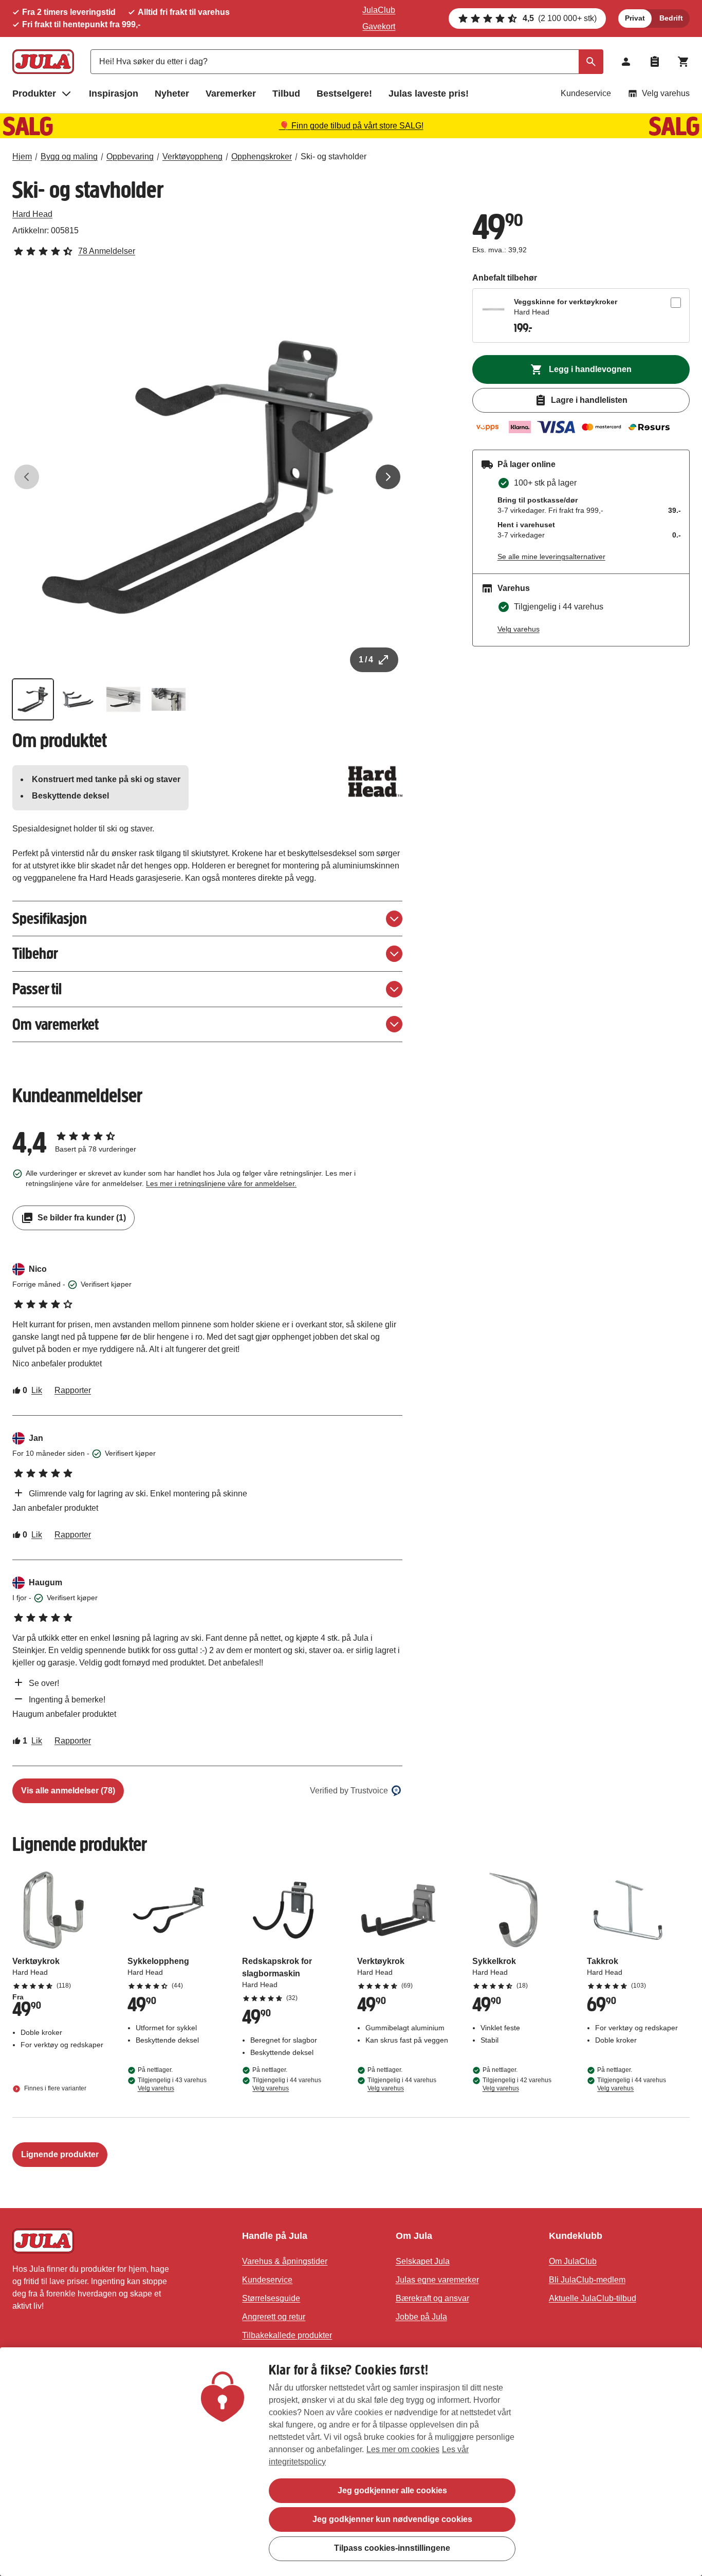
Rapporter (73, 1390)
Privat (635, 18)
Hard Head (32, 214)
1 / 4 (366, 660)
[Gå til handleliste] (655, 62)
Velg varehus (666, 93)
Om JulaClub (573, 2261)
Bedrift (671, 18)
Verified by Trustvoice (349, 1791)
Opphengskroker (262, 156)
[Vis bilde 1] (33, 699)
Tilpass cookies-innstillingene (392, 2548)
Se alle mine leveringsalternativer (551, 557)
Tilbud (286, 94)
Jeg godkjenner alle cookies (392, 2490)
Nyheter (172, 94)
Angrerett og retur (274, 2317)
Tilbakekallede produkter (287, 2335)
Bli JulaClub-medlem (587, 2280)
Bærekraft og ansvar (432, 2298)
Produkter (34, 94)
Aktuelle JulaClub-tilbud (593, 2298)
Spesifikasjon (50, 919)
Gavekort (379, 26)
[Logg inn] (626, 62)
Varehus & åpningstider (285, 2261)
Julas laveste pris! (429, 94)
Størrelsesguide (271, 2298)
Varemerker (231, 94)
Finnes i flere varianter (54, 2088)
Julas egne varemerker (437, 2280)
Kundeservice (586, 93)
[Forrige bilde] (27, 477)
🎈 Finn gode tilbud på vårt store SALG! (351, 126)
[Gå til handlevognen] (683, 62)
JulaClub (379, 10)
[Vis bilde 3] (123, 699)
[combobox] (347, 62)
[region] (351, 2462)
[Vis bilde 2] (78, 699)
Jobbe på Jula (421, 2317)
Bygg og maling (69, 156)
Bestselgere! (344, 94)
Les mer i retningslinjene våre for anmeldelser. (221, 1183)
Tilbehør (35, 953)
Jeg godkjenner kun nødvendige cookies (392, 2519)
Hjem (22, 156)
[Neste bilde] (388, 477)
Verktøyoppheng (192, 156)
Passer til (37, 989)
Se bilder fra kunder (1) (82, 1218)
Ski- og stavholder (334, 156)
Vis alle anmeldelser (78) (68, 1791)
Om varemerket (56, 1024)
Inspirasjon (114, 94)
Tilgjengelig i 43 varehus (172, 2084)
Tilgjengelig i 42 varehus (517, 2084)
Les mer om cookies (403, 2449)
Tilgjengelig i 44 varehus (287, 2084)
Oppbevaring (130, 156)
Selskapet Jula (423, 2261)
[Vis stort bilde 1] (207, 477)
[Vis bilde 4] (169, 699)
